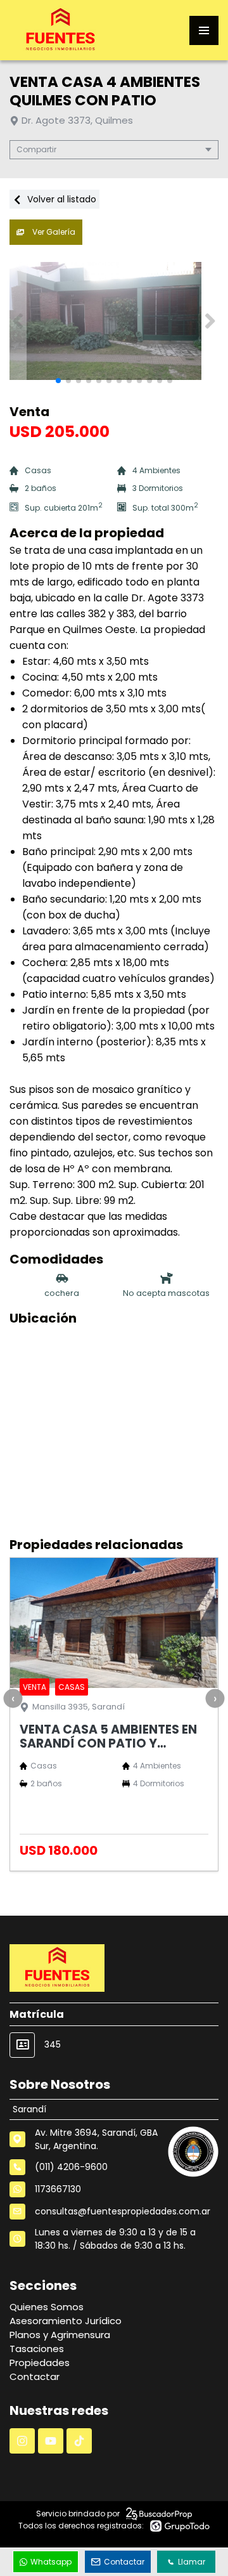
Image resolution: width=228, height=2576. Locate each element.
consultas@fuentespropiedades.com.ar (123, 2211)
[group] (114, 321)
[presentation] (13, 1698)
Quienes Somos (47, 2307)
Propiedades (40, 2363)
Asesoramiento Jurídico (66, 2321)
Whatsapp (51, 2562)
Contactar (35, 2377)
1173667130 (58, 2189)
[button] (210, 321)
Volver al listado (60, 199)
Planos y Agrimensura (60, 2335)
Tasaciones (37, 2349)
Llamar (192, 2562)
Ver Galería (53, 232)
